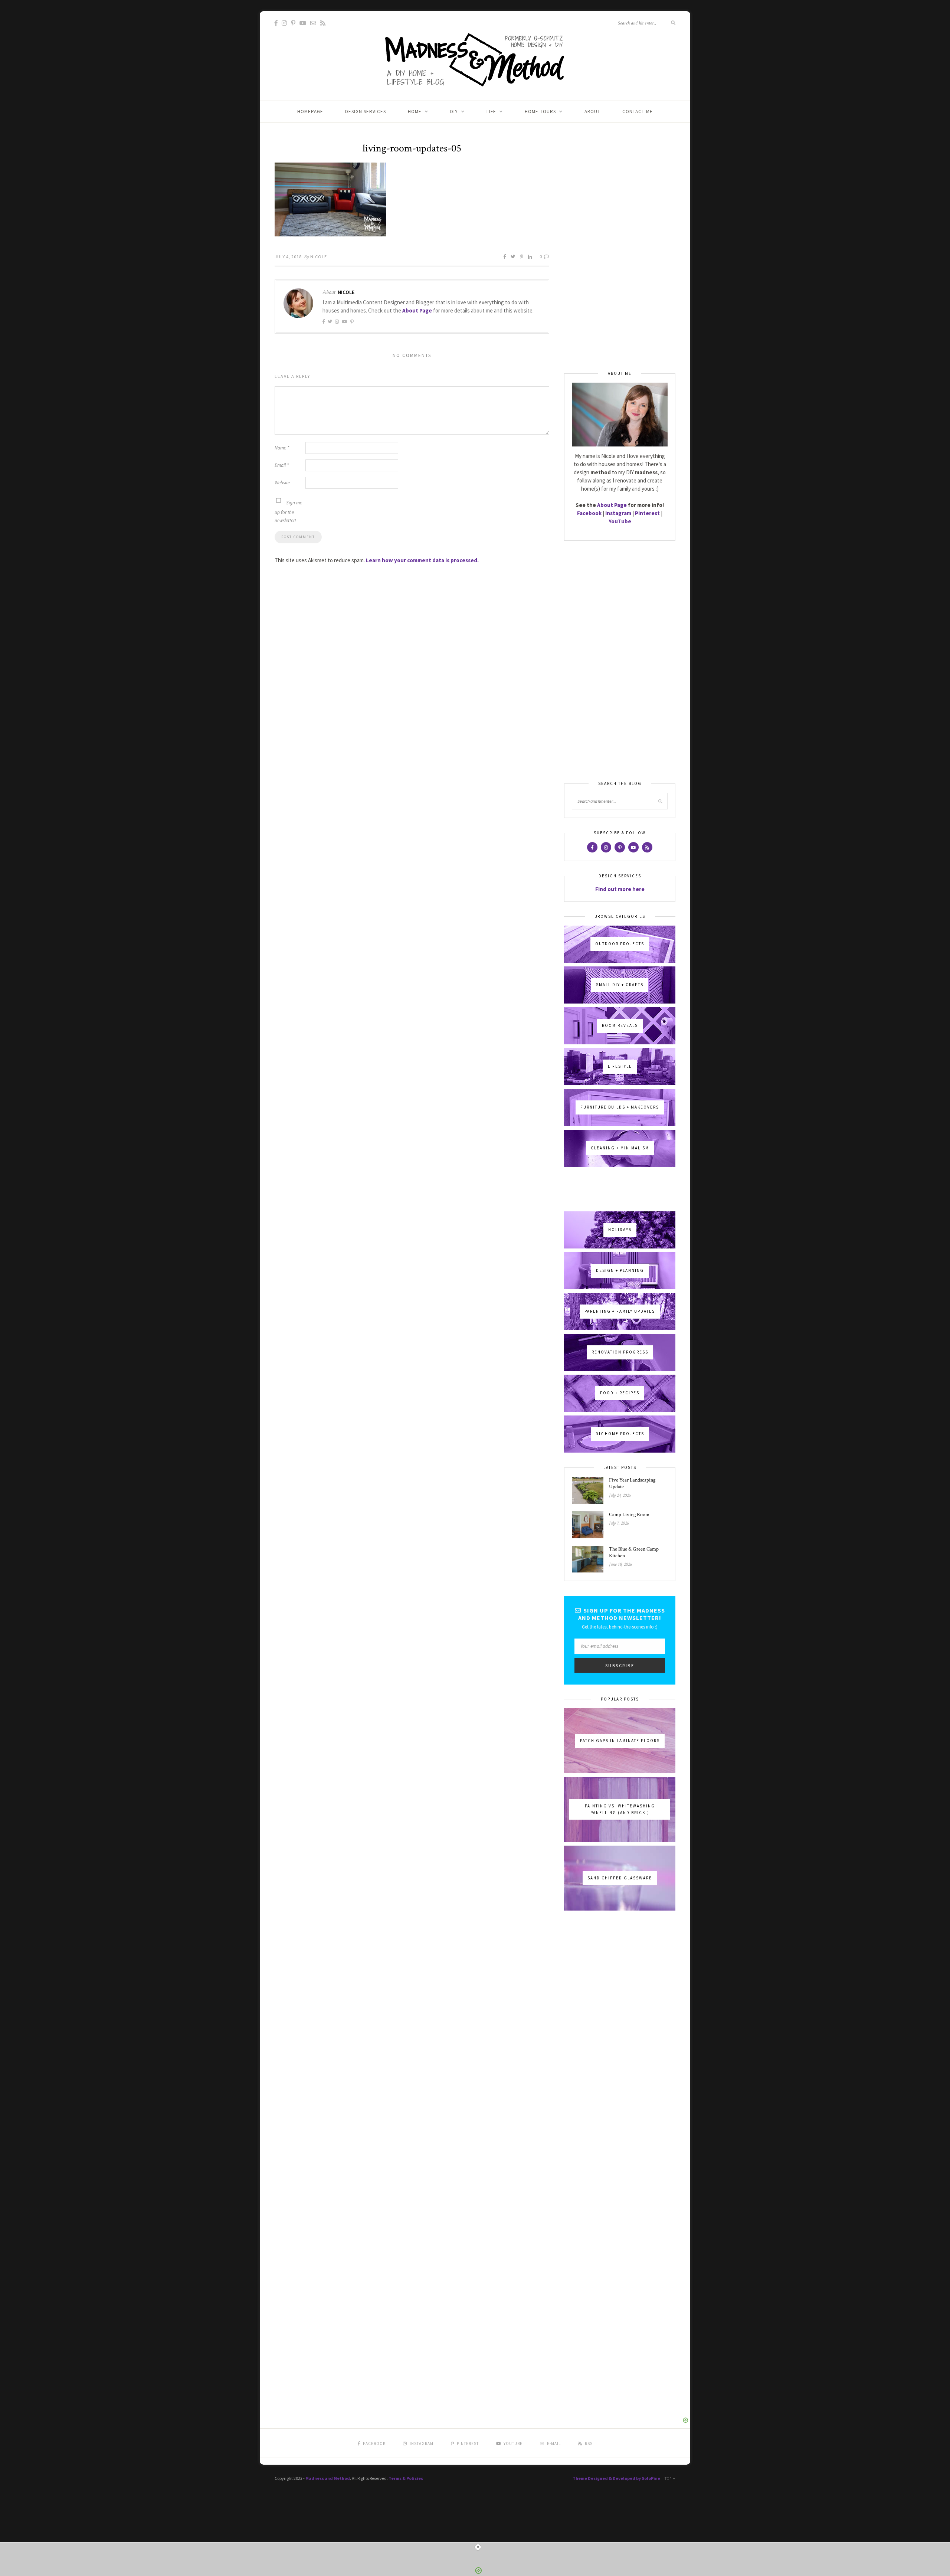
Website (282, 483)
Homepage (310, 112)
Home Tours (540, 112)
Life (491, 112)
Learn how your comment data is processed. (422, 560)
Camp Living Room (629, 1515)
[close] (478, 2547)
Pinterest (647, 513)
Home (415, 112)
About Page (417, 310)
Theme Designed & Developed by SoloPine (616, 2478)
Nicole (319, 257)
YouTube (620, 521)
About (592, 112)
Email (282, 465)
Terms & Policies (406, 2478)
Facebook (589, 513)
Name (282, 448)
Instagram (618, 513)
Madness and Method (328, 2478)
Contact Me (638, 112)
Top (669, 2479)
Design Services (366, 112)
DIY (454, 112)
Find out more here (620, 889)
